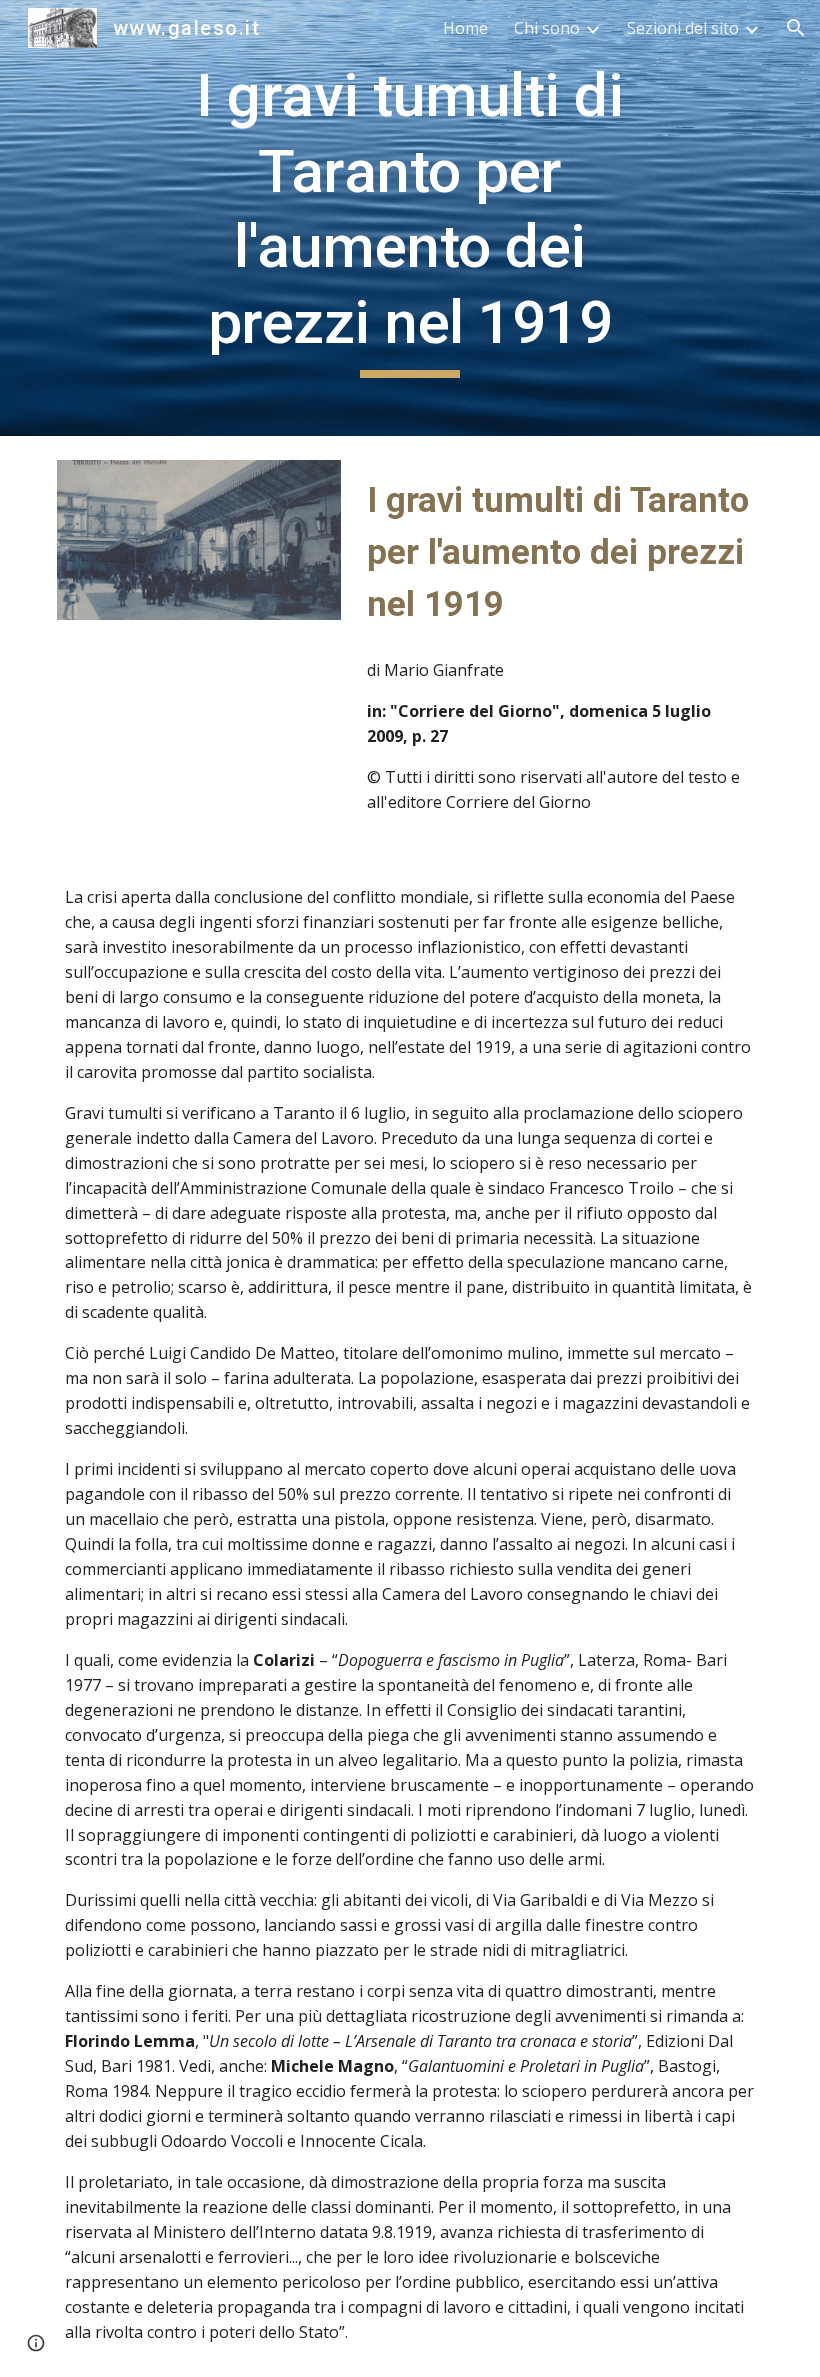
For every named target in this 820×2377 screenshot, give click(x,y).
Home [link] (465, 28)
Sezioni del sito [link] (683, 28)
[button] (796, 28)
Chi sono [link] (547, 28)
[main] (410, 218)
